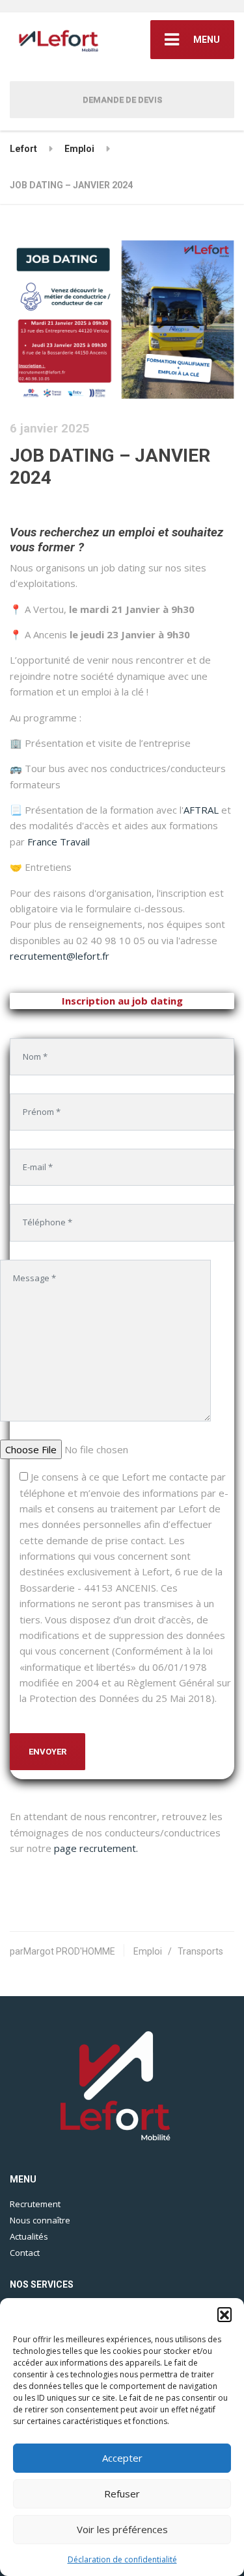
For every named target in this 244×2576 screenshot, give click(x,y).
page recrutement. (96, 1848)
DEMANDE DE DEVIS (122, 100)
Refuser (122, 2494)
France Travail (59, 842)
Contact (25, 2253)
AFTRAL (201, 810)
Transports (200, 1951)
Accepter (122, 2458)
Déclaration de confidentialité (122, 2559)
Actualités (29, 2236)
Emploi (148, 1951)
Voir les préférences (122, 2529)
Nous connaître (40, 2220)
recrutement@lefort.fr (60, 956)
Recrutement (35, 2204)
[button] (224, 2314)
